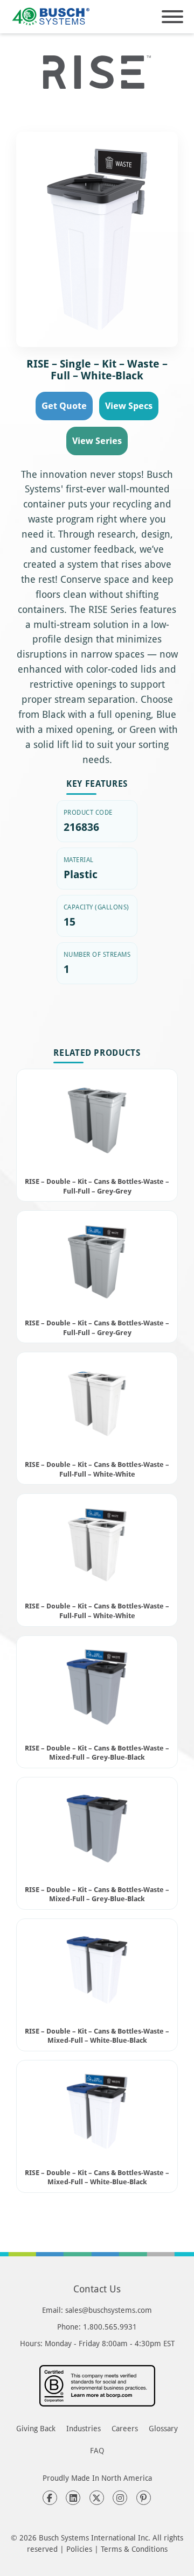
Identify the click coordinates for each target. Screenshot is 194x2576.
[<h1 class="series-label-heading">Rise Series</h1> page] (97, 72)
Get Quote (64, 405)
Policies (79, 2549)
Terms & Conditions (134, 2549)
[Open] (172, 17)
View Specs (129, 405)
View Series (97, 440)
